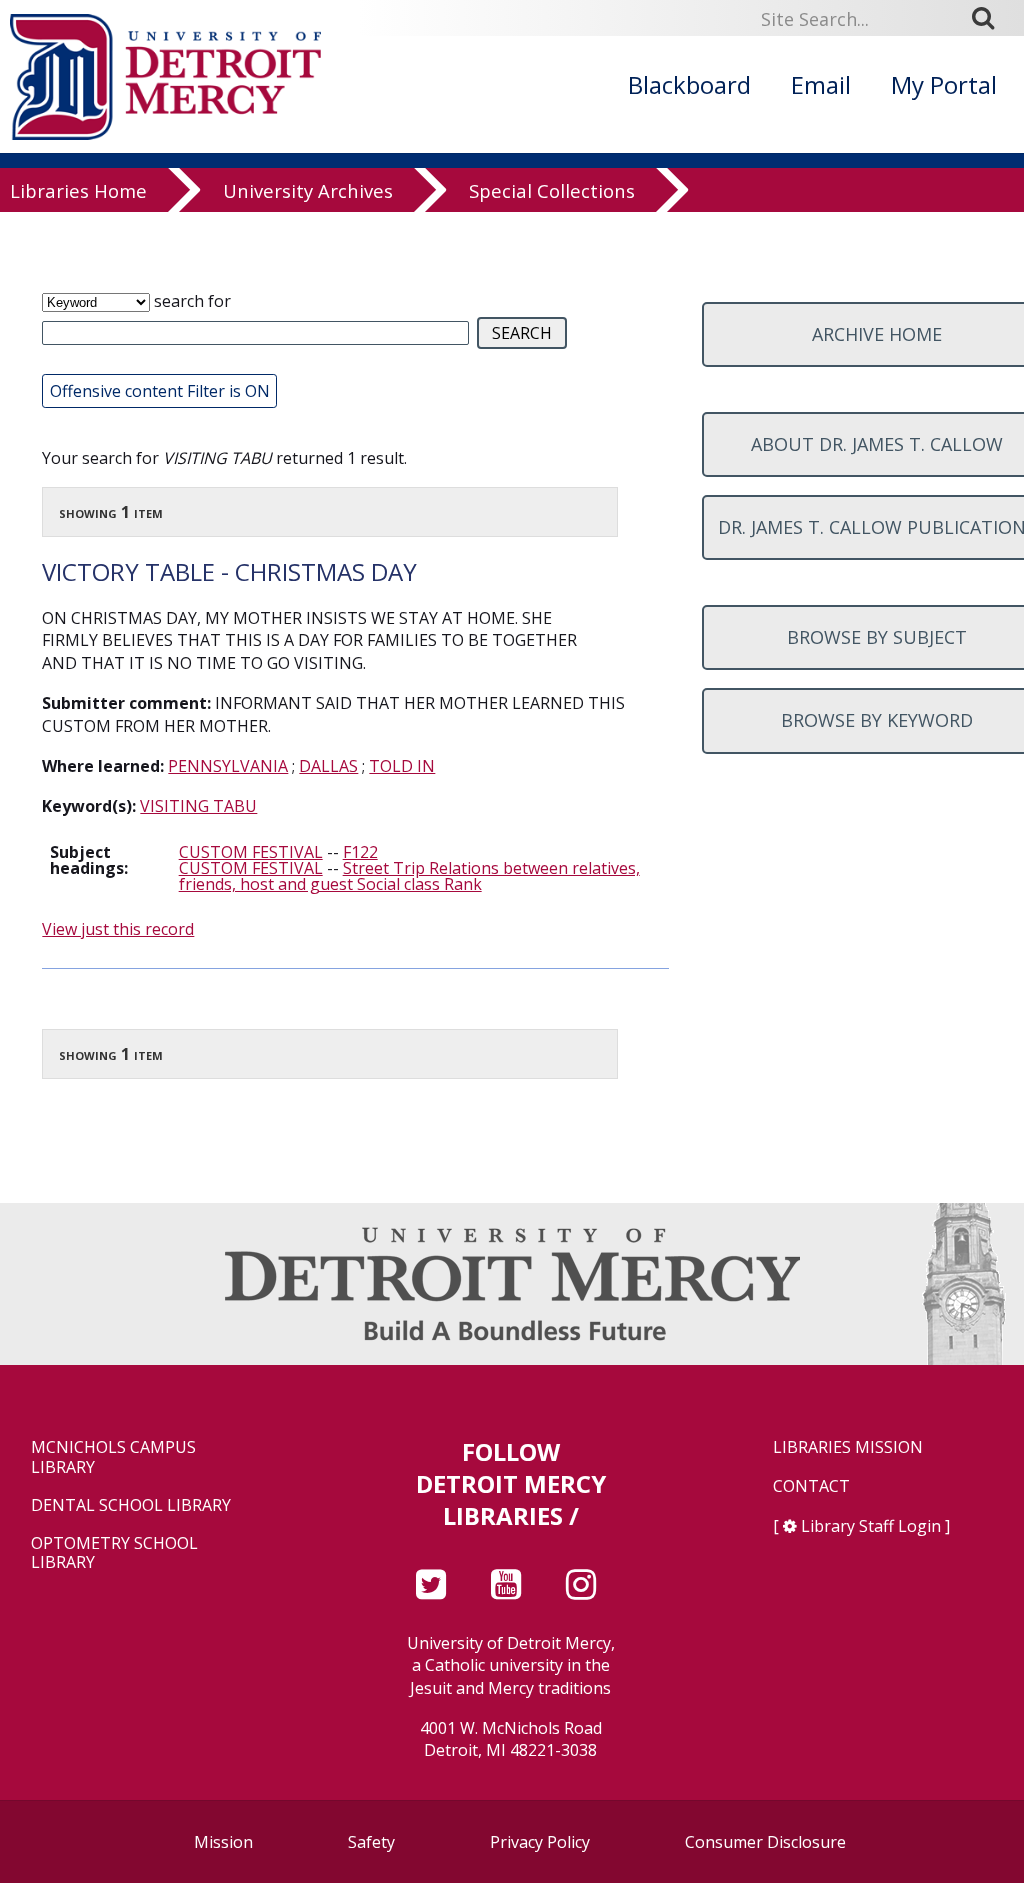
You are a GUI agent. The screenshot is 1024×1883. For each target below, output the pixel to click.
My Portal (944, 84)
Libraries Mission (848, 1447)
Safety (371, 1842)
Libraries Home (78, 191)
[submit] (990, 18)
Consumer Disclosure (765, 1842)
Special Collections (552, 191)
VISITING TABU (198, 806)
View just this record (118, 929)
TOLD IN (402, 766)
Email (821, 84)
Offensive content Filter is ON (160, 391)
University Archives (308, 191)
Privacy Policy (540, 1842)
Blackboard (689, 84)
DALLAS (328, 766)
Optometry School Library (114, 1553)
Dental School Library (131, 1505)
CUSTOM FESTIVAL (251, 852)
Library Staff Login (871, 1526)
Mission (223, 1842)
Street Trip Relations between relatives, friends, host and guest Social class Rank (409, 876)
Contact (811, 1486)
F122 (360, 852)
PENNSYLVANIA (228, 766)
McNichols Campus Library (113, 1457)
